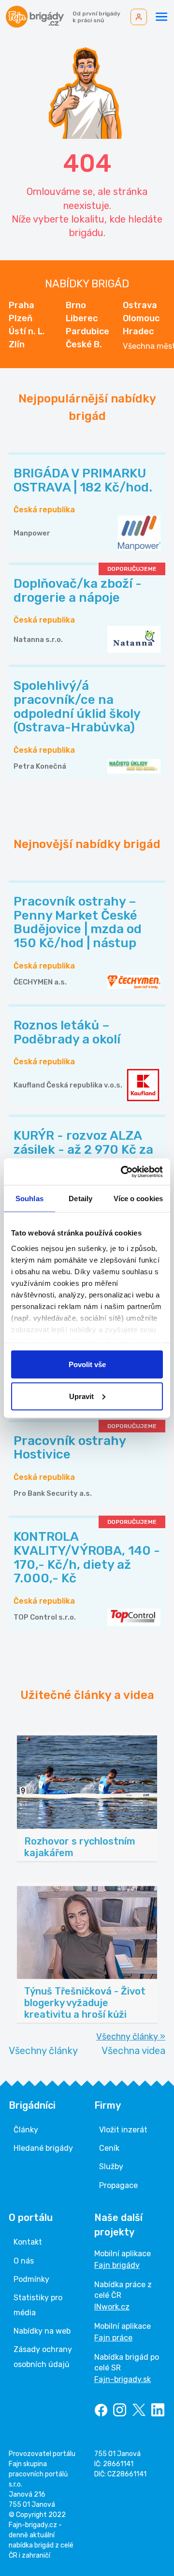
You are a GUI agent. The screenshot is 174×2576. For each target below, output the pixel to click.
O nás (24, 2261)
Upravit (81, 1396)
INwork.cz (112, 2307)
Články (26, 2130)
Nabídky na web (42, 2331)
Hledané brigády (43, 2148)
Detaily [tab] (80, 1199)
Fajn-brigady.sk (123, 2379)
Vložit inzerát (123, 2130)
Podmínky (31, 2279)
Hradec (138, 331)
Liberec (82, 318)
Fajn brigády (117, 2265)
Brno (76, 305)
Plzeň (21, 318)
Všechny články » (131, 2037)
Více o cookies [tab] (138, 1199)
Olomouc (141, 318)
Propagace (118, 2185)
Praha (22, 305)
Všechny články (43, 2051)
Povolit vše (87, 1364)
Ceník (109, 2148)
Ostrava (140, 305)
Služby (111, 2167)
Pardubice (87, 331)
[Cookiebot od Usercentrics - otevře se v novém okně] (123, 1172)
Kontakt (28, 2242)
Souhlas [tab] (29, 1199)
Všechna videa (133, 2051)
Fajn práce (113, 2338)
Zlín (17, 344)
